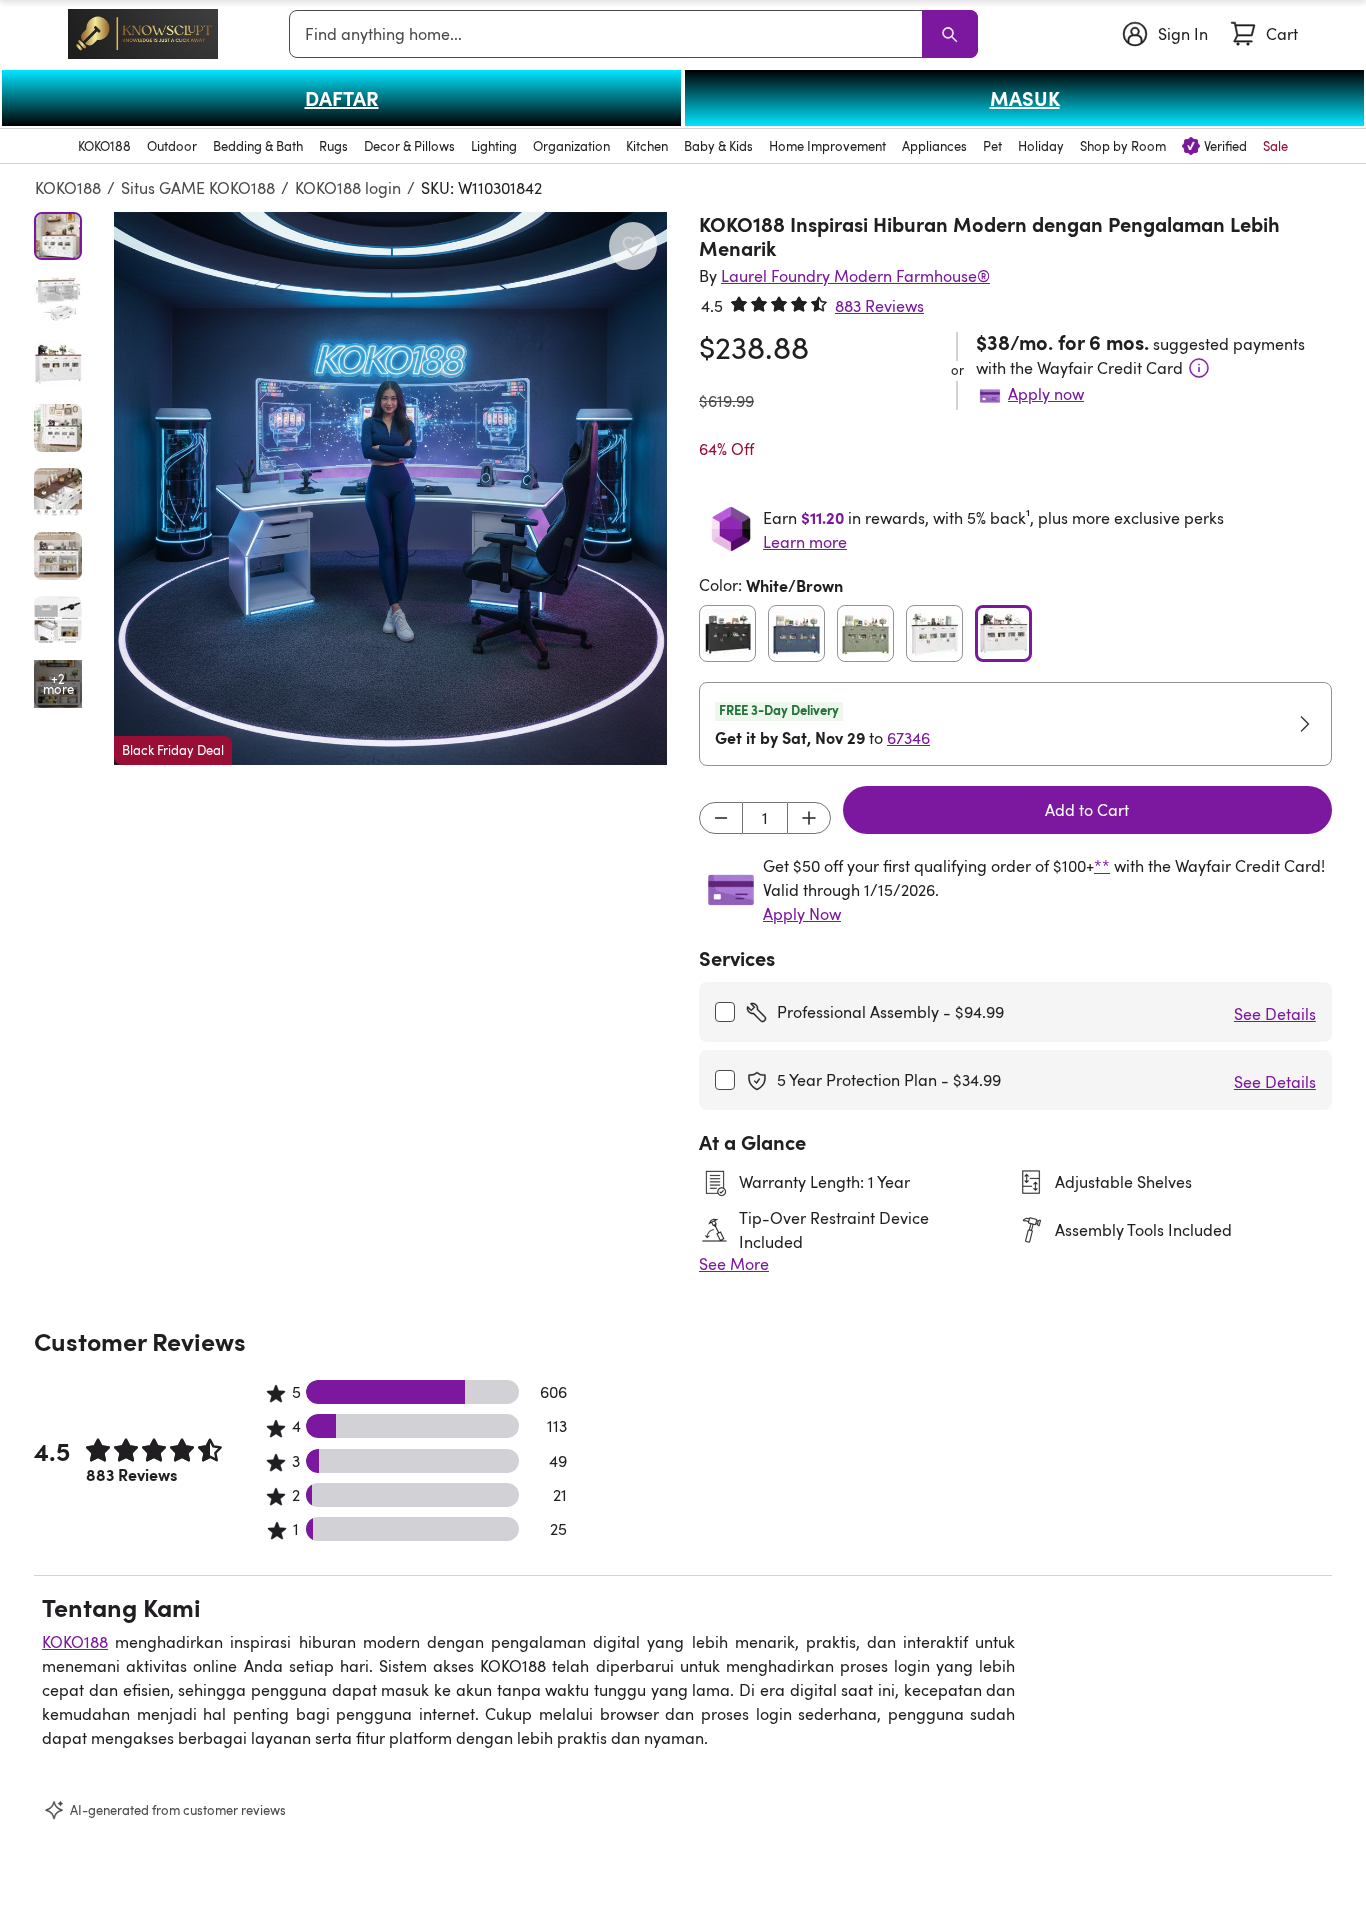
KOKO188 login (348, 188)
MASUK (1025, 98)
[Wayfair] (143, 33)
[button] (390, 488)
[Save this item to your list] (633, 246)
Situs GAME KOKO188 (198, 188)
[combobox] (609, 34)
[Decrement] (721, 818)
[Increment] (809, 818)
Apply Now (802, 914)
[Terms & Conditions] (1199, 368)
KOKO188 (68, 188)
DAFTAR (342, 98)
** (1102, 866)
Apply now (1046, 394)
